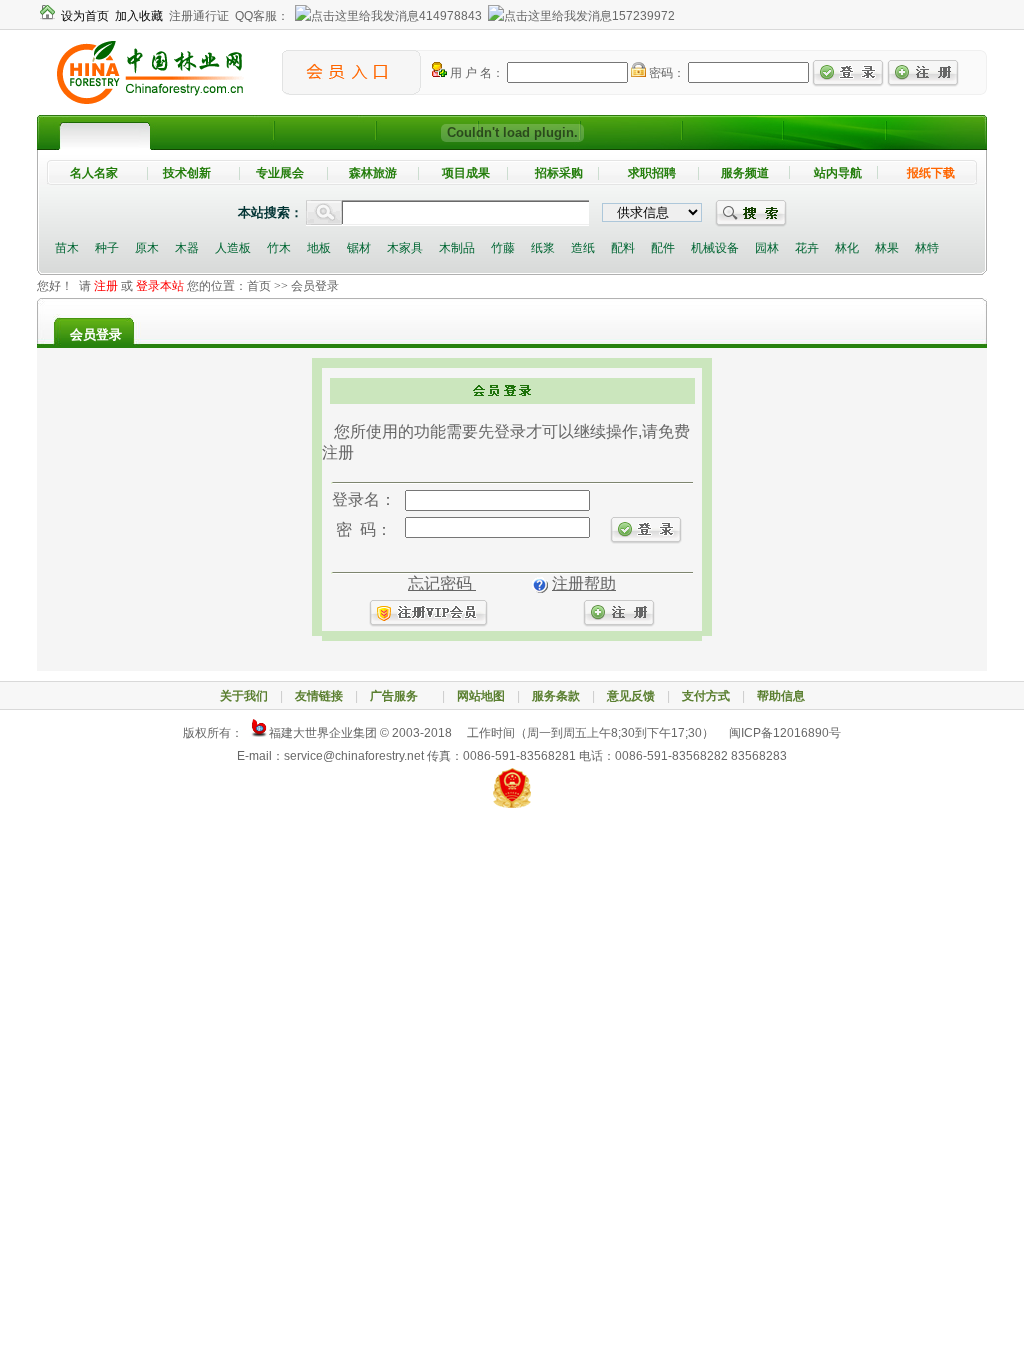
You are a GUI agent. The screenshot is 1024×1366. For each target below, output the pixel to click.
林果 (887, 248)
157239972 (643, 16)
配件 (663, 248)
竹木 (279, 248)
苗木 (67, 248)
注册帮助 (584, 583)
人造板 (233, 248)
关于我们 (244, 696)
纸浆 (543, 248)
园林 (767, 248)
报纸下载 (931, 173)
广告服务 (400, 696)
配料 (623, 248)
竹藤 (503, 248)
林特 (927, 248)
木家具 (405, 248)
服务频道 (745, 173)
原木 (147, 248)
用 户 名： (475, 73)
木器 (187, 248)
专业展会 (280, 173)
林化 (847, 248)
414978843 (450, 16)
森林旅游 (373, 173)
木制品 (457, 248)
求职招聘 (652, 173)
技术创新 (187, 173)
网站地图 (481, 696)
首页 (259, 286)
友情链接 (319, 696)
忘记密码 (442, 583)
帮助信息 (781, 696)
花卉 (807, 248)
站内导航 (838, 173)
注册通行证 (199, 16)
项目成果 (466, 173)
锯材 (359, 248)
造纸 (583, 248)
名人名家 (94, 173)
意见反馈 (631, 696)
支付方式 (706, 696)
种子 (107, 248)
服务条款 (556, 696)
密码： (665, 73)
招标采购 (559, 173)
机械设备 (715, 248)
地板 (319, 248)
